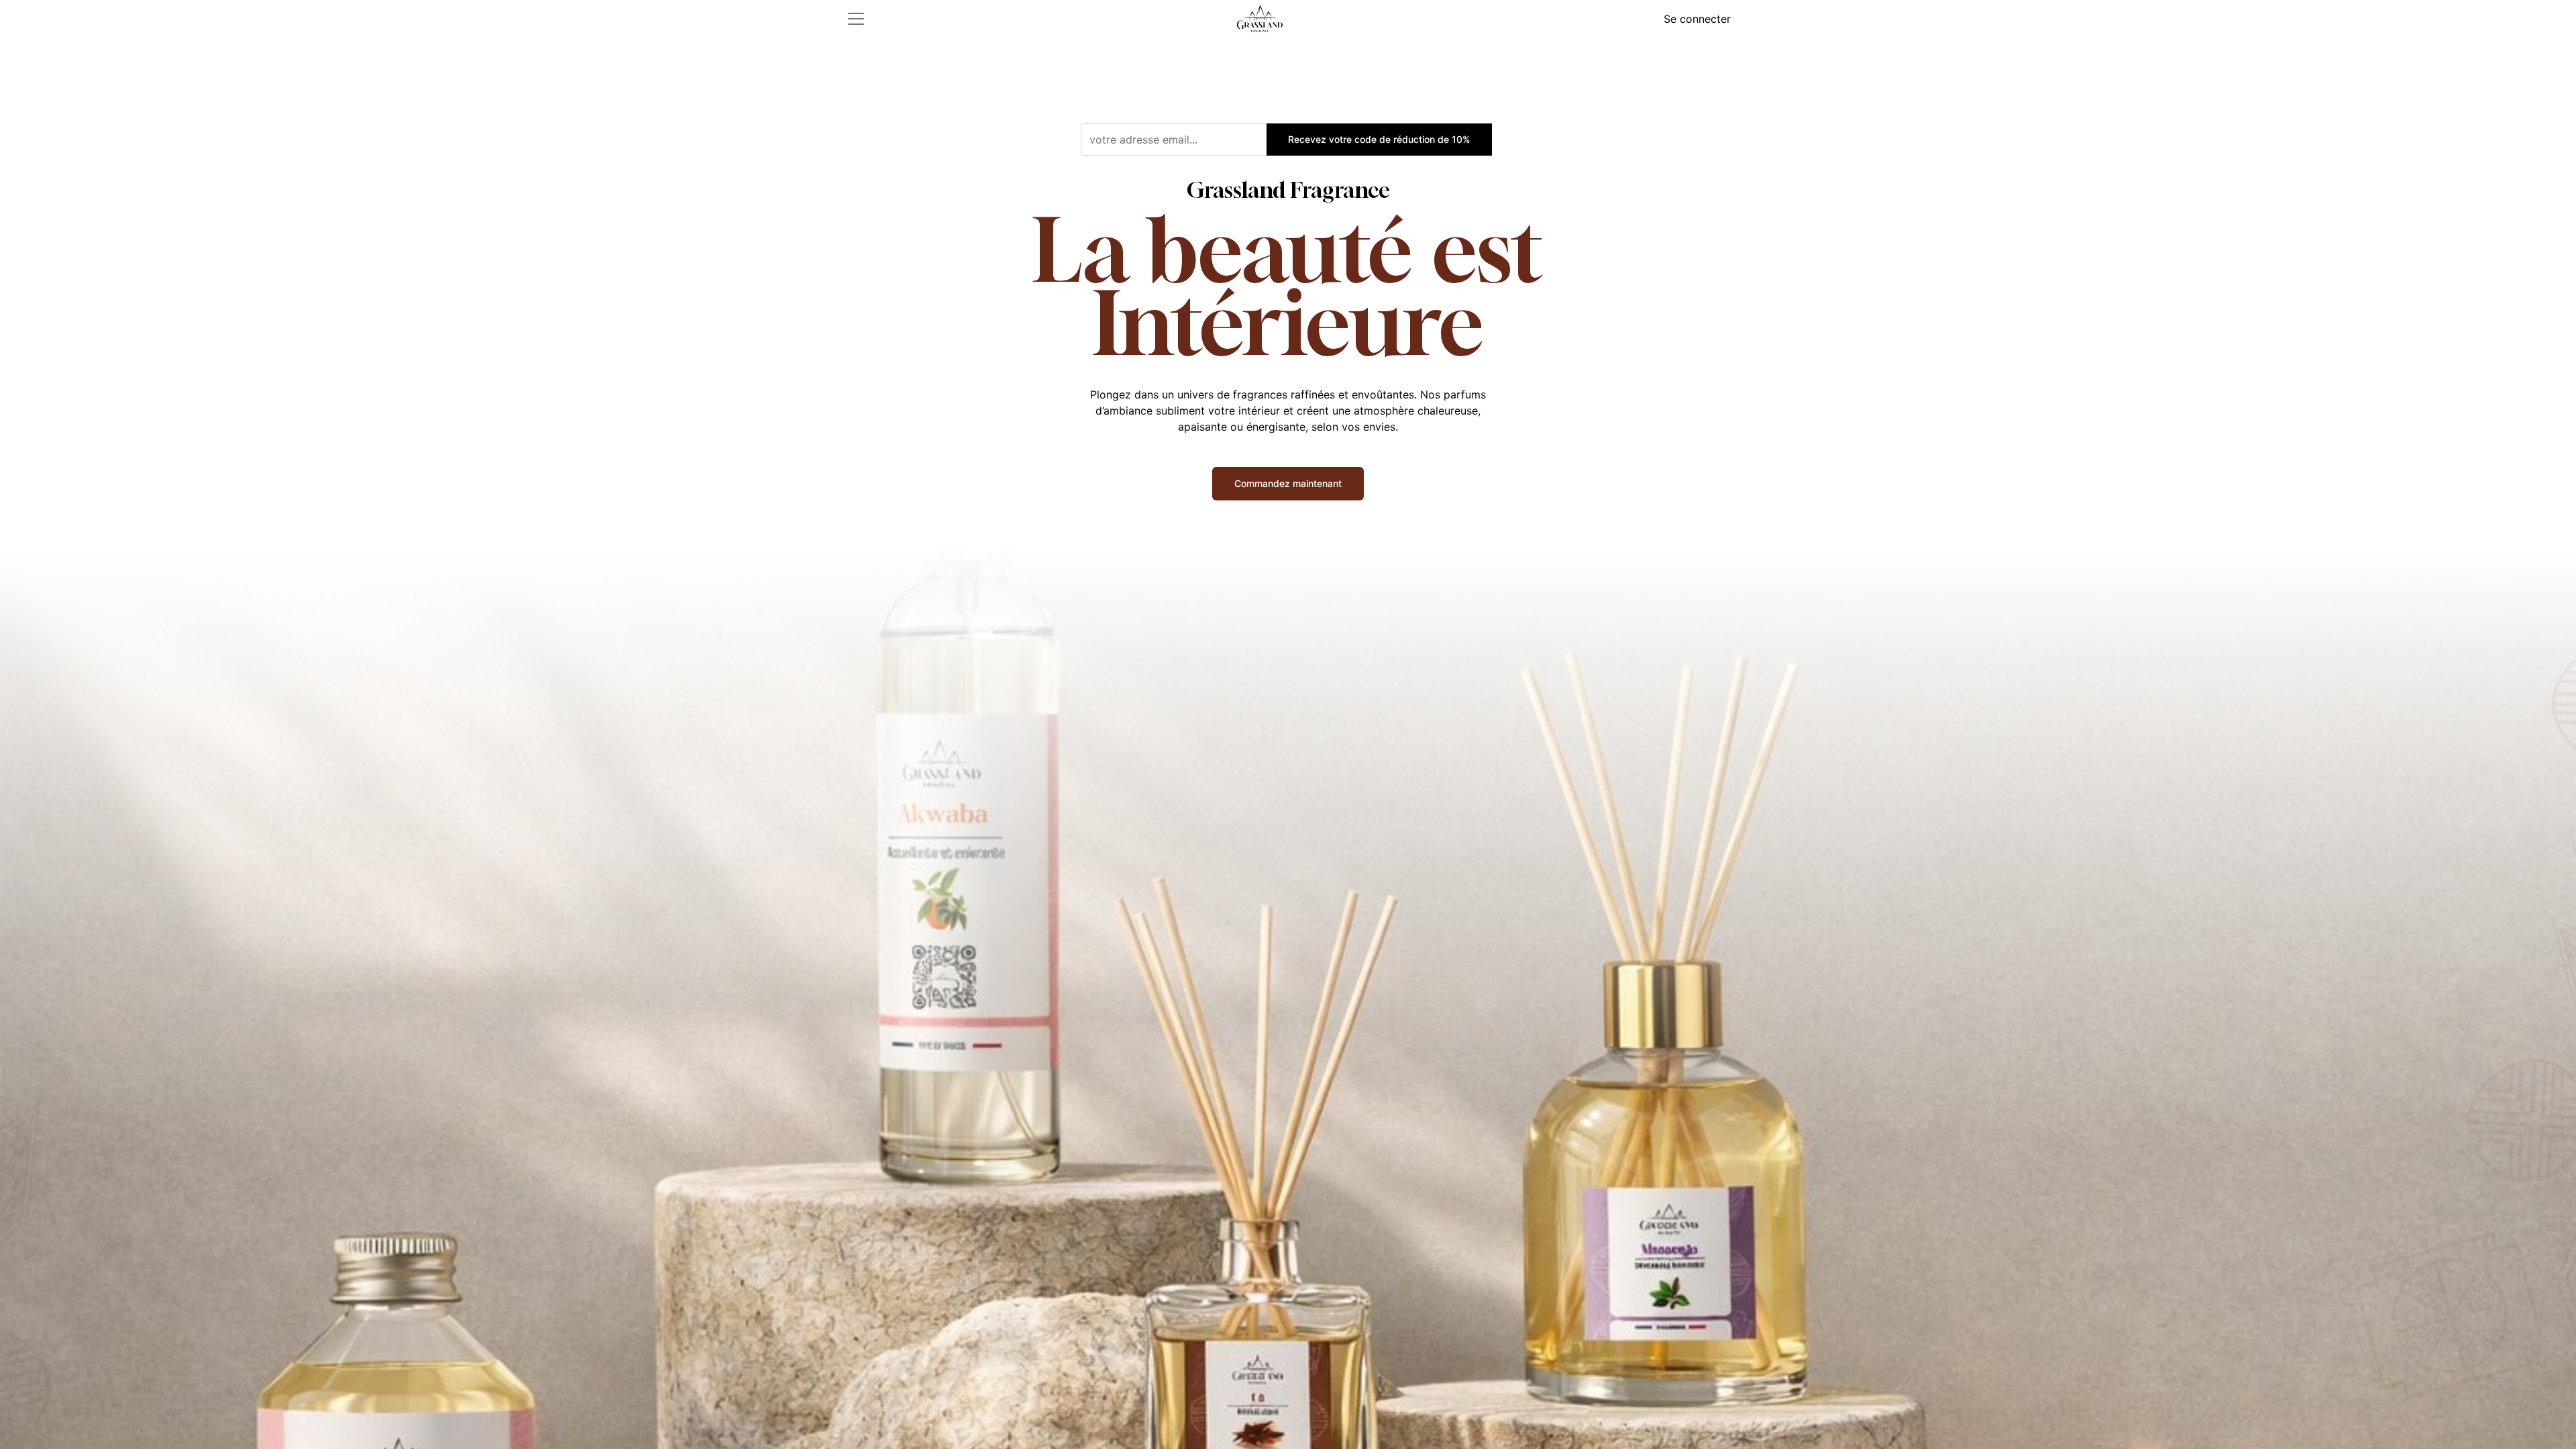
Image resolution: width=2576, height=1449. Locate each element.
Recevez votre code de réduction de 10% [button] (1379, 139)
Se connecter (1697, 19)
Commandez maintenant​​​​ (1288, 483)
